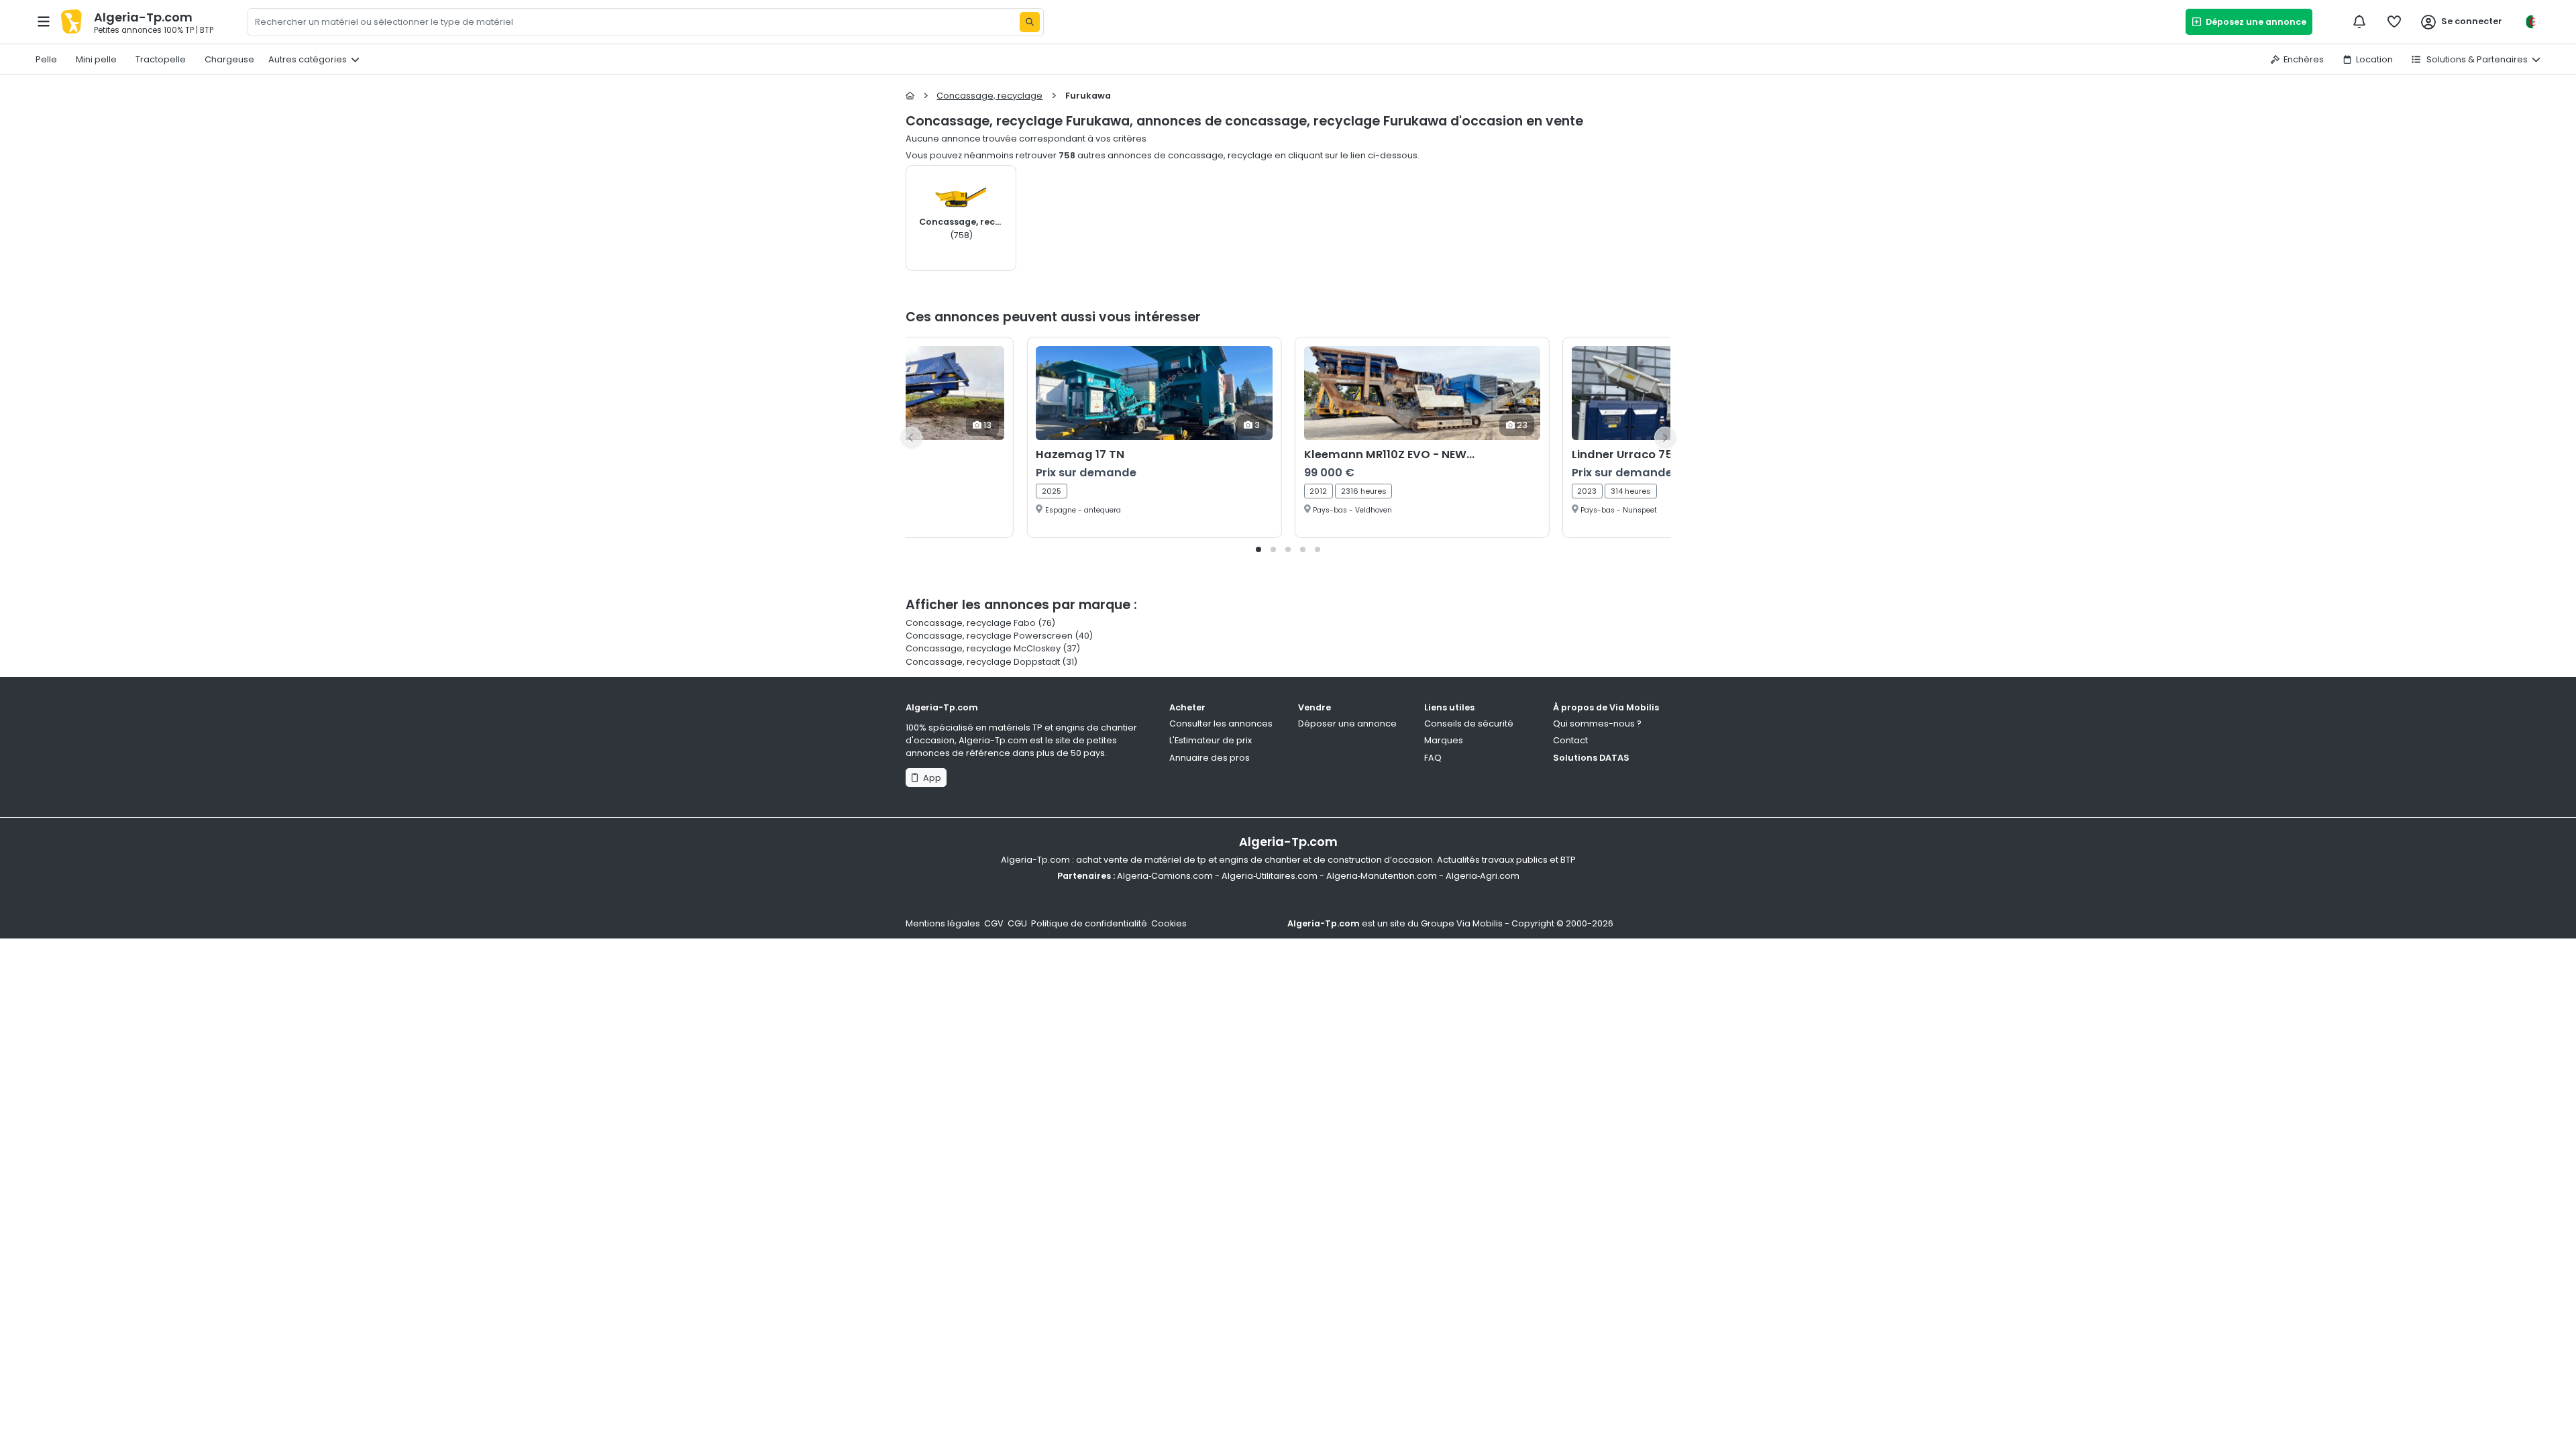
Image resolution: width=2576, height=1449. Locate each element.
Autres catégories (308, 59)
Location (2374, 59)
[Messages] (2359, 21)
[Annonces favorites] (2394, 21)
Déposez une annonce (2254, 22)
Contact (1570, 740)
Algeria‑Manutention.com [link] (1382, 876)
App (930, 778)
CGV (994, 923)
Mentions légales (943, 923)
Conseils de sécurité (1469, 723)
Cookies (1169, 923)
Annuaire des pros (1210, 758)
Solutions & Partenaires (2476, 59)
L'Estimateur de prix (1211, 740)
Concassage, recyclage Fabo (972, 623)
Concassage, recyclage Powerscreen (989, 636)
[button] (1258, 549)
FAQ (1433, 758)
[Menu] (44, 21)
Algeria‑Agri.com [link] (1483, 876)
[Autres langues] (2532, 22)
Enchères (2304, 59)
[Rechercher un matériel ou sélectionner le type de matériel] (1030, 22)
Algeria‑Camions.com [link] (1165, 876)
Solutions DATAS (1591, 758)
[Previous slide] (911, 437)
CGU (1017, 923)
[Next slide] (1665, 437)
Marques (1444, 740)
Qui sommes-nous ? (1597, 723)
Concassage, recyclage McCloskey (983, 648)
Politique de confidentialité (1089, 923)
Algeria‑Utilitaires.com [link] (1270, 876)
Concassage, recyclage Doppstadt (983, 662)
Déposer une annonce (1347, 723)
